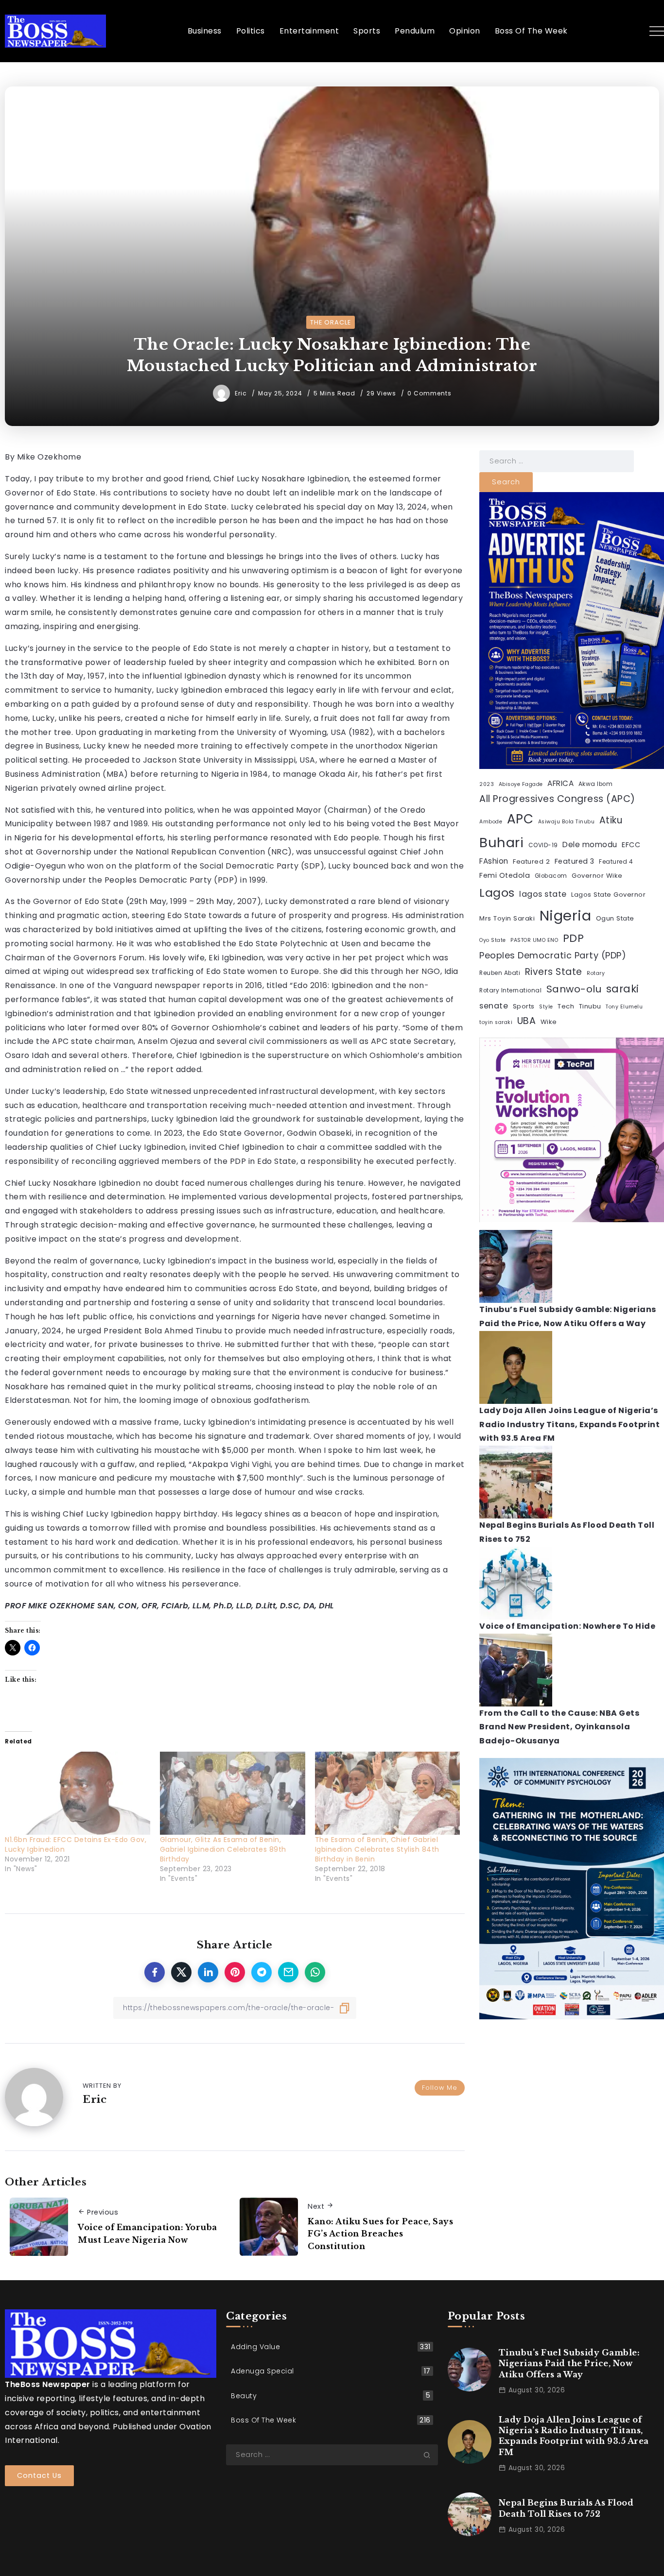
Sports (524, 1006)
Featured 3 (575, 861)
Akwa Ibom (596, 784)
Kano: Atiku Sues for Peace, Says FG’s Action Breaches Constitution (380, 2234)
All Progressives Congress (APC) (557, 799)
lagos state (543, 894)
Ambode (491, 822)
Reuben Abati (500, 973)
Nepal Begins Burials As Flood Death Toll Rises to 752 (566, 2508)
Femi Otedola (505, 875)
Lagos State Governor (608, 895)
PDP (574, 938)
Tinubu (590, 1006)
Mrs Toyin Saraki (507, 918)
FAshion (494, 861)
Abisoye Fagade (521, 784)
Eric (242, 393)
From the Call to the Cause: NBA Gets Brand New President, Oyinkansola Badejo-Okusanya (559, 1727)
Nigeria (566, 915)
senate (494, 1006)
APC (520, 819)
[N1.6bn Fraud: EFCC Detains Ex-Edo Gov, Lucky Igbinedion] (78, 1793)
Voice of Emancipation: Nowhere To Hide (567, 1626)
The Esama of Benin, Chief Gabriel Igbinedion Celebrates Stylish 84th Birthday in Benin (377, 1849)
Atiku (611, 820)
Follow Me (440, 2088)
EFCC (631, 845)
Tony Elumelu (624, 1007)
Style (546, 1007)
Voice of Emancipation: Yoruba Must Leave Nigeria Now (148, 2234)
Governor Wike (597, 876)
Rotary (596, 973)
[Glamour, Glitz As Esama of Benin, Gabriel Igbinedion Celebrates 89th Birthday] (233, 1793)
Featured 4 (616, 862)
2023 (487, 784)
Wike (549, 1022)
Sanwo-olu (574, 989)
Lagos (497, 893)
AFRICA (560, 783)
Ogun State (615, 918)
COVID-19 (543, 845)
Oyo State (493, 940)
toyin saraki (496, 1022)
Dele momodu (590, 844)
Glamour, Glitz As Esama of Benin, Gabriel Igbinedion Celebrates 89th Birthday (223, 1849)
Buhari (501, 843)
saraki (623, 989)
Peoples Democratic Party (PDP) (553, 955)
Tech (566, 1006)
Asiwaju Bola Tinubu (567, 822)
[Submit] (431, 2455)
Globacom (551, 876)
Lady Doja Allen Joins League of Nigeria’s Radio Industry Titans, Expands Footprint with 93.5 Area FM (569, 1424)
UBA (527, 1021)
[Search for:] (557, 461)
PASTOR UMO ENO (534, 940)
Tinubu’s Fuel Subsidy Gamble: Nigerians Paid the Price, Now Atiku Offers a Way (569, 2363)
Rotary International (510, 990)
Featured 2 (531, 862)
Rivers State (554, 972)
